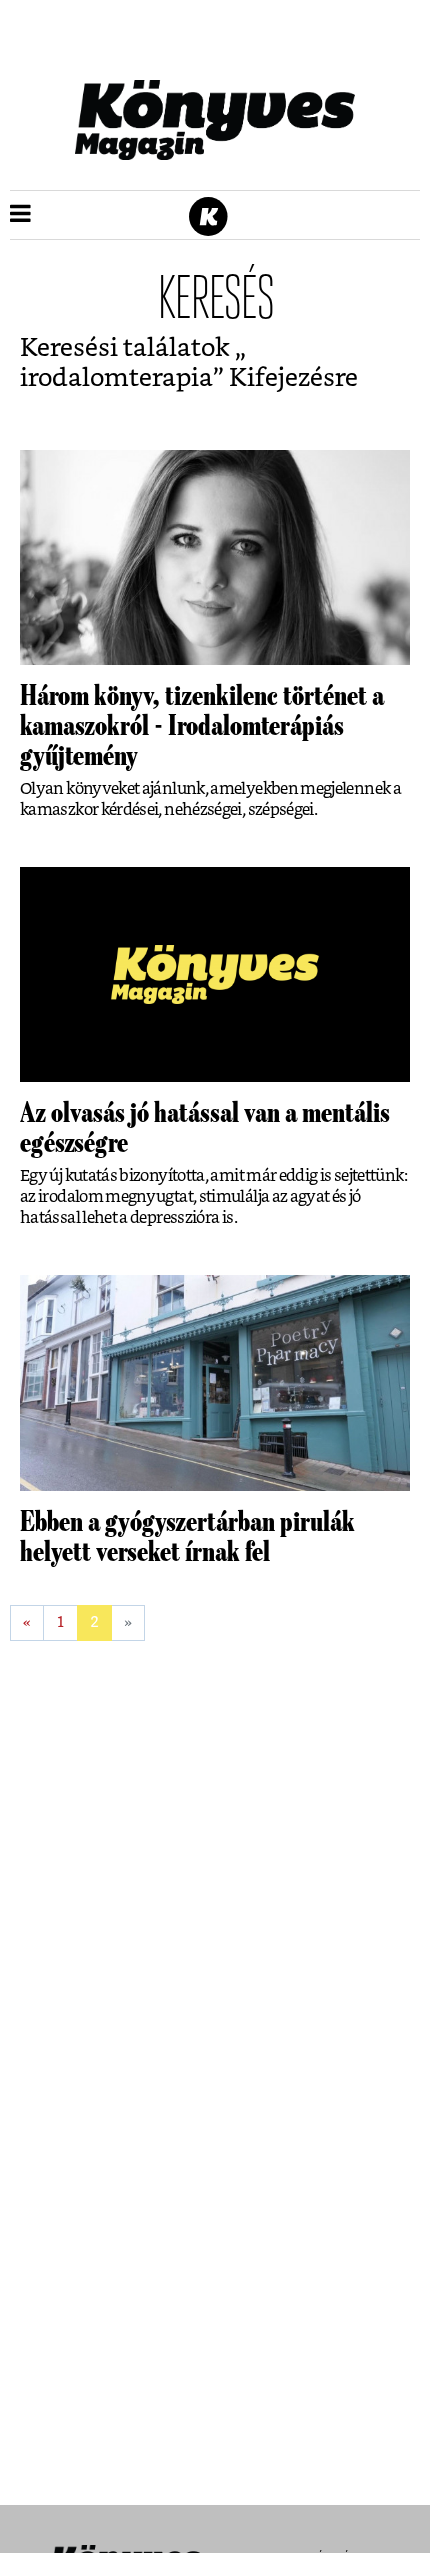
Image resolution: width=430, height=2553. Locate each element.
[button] (20, 215)
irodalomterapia (116, 378)
